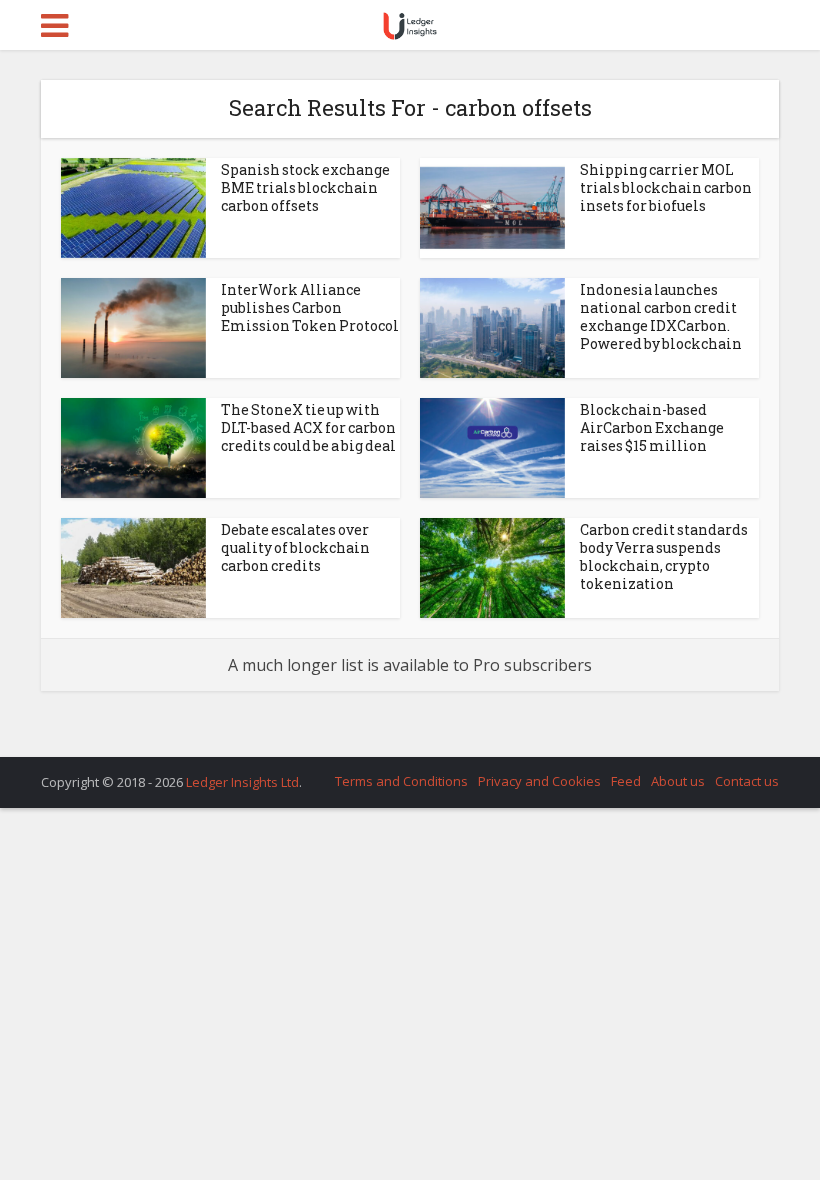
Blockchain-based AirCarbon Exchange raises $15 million (652, 427)
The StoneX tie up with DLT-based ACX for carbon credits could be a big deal (308, 427)
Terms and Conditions (401, 781)
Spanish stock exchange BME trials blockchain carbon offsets (305, 187)
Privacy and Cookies (539, 781)
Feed (626, 781)
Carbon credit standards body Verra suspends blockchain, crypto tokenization (664, 556)
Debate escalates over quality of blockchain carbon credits (295, 547)
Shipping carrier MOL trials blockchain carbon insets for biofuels (666, 187)
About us (678, 781)
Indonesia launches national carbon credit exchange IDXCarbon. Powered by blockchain (661, 316)
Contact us (747, 781)
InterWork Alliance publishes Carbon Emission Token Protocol (310, 307)
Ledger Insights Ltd (242, 782)
